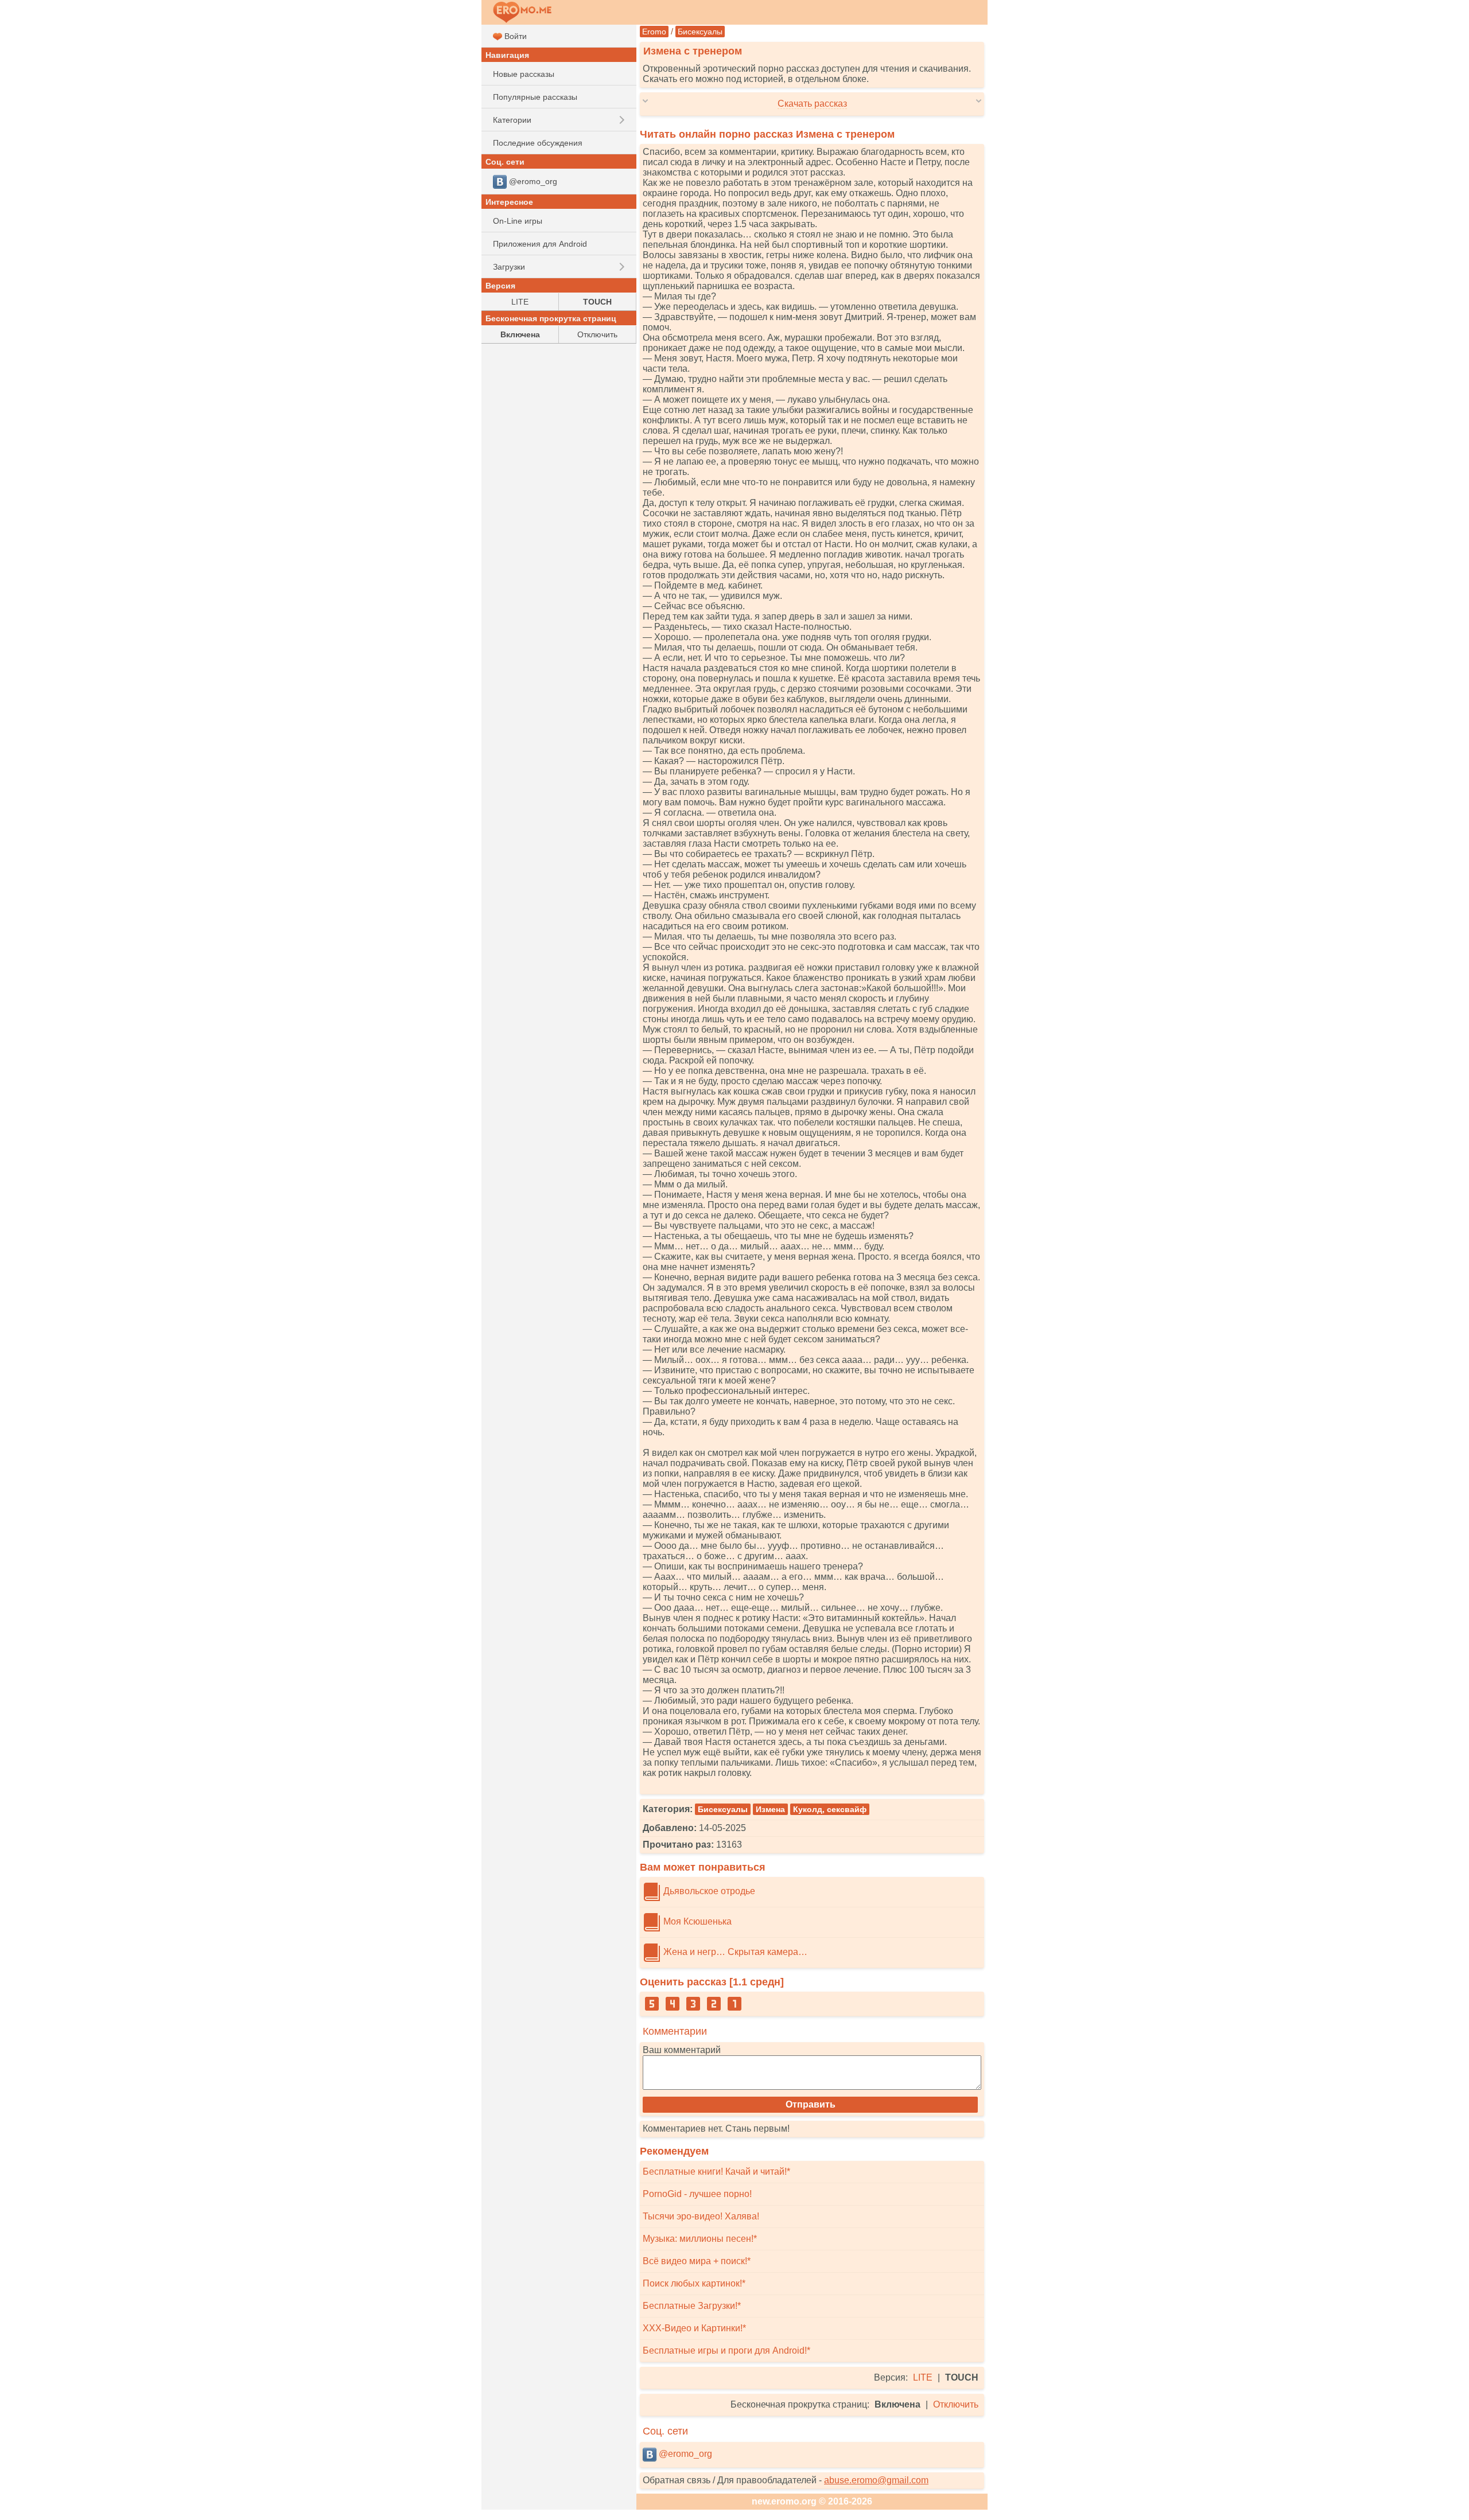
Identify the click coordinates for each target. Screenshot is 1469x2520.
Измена (770, 1809)
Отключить (956, 2404)
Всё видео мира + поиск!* (697, 2261)
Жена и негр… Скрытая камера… (734, 1952)
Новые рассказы (524, 74)
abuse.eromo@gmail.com (876, 2480)
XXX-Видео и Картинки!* (694, 2328)
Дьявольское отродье (708, 1891)
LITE (923, 2377)
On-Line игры (518, 221)
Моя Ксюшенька (696, 1921)
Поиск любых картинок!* (694, 2283)
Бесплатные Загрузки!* (692, 2306)
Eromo (654, 32)
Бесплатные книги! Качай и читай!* (716, 2172)
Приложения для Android (540, 244)
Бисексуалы (700, 32)
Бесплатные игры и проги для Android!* (726, 2350)
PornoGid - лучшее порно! (697, 2194)
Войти (514, 36)
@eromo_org (684, 2454)
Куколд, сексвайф (830, 1809)
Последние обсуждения (538, 143)
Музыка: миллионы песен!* (700, 2239)
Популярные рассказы (535, 97)
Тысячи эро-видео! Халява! (701, 2216)
